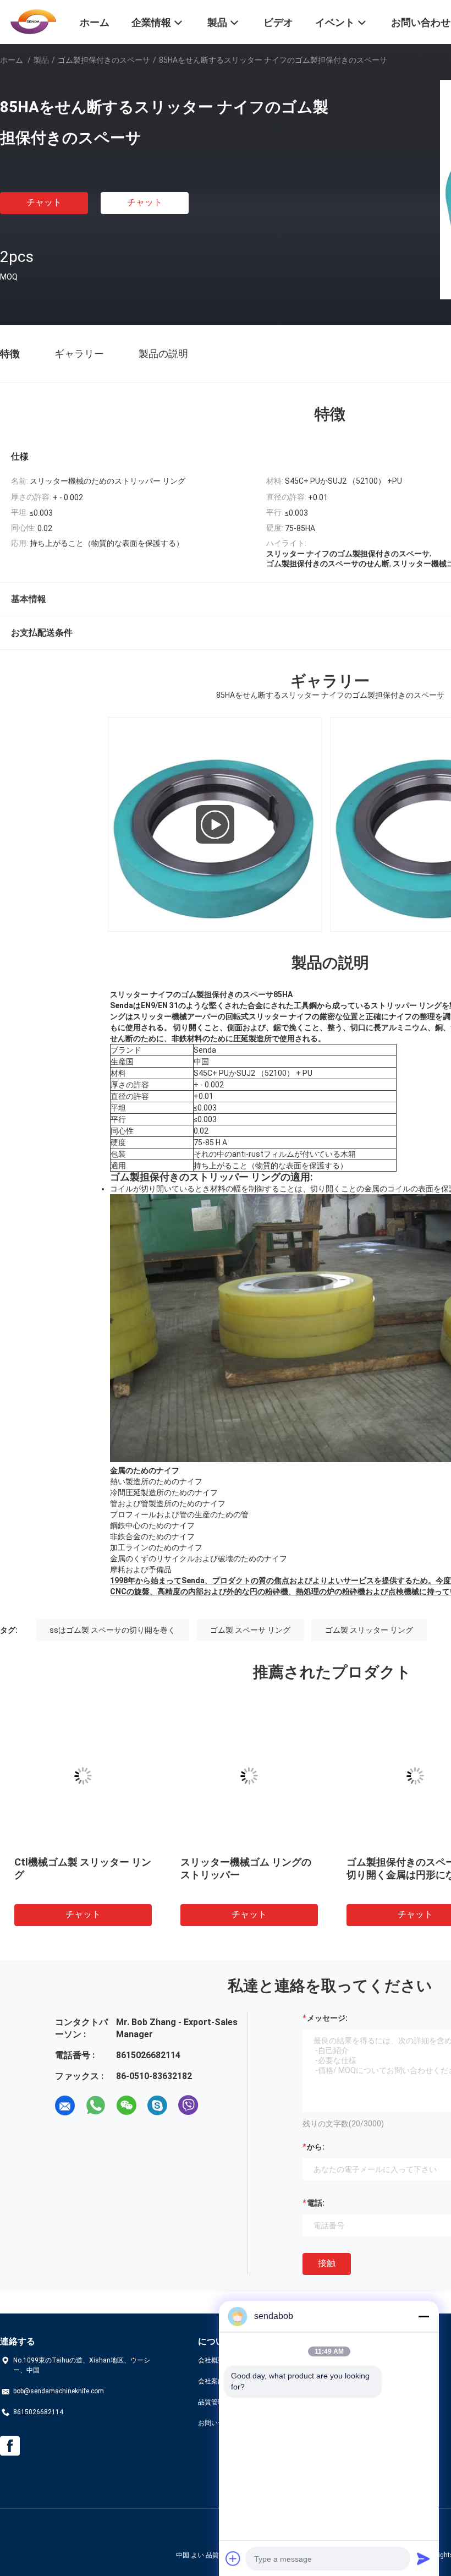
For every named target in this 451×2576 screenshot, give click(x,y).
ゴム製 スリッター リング (369, 1630)
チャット (44, 202)
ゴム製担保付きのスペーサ (104, 60)
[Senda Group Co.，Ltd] (33, 21)
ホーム (12, 60)
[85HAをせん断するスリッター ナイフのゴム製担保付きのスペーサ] (321, 1776)
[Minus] (424, 2316)
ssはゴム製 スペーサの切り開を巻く (112, 1630)
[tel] (219, 2105)
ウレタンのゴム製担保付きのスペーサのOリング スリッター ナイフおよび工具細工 (316, 1875)
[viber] (188, 2105)
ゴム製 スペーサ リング (250, 1630)
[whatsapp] (96, 2105)
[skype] (157, 2105)
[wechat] (127, 2105)
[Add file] (233, 2558)
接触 (327, 2263)
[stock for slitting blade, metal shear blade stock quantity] (215, 824)
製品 (41, 60)
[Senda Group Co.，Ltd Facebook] (10, 2446)
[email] (65, 2105)
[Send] (424, 2558)
